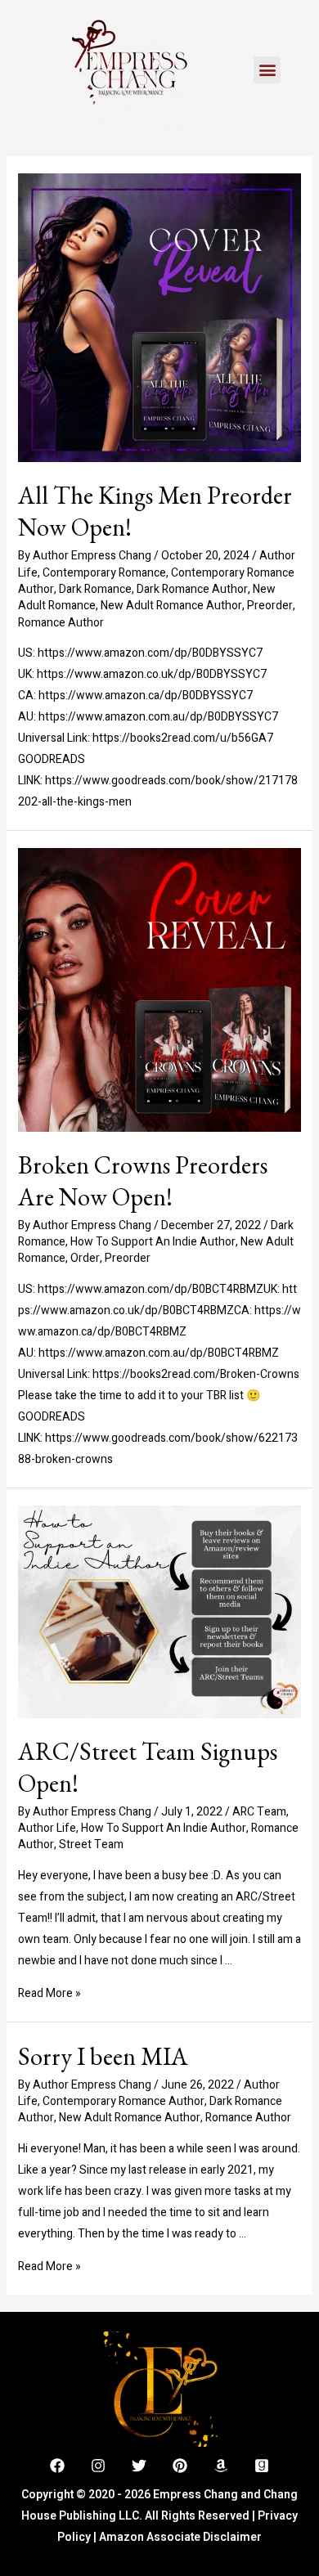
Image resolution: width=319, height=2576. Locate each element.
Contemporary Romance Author (124, 2101)
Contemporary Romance (104, 573)
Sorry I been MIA (103, 2056)
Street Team (91, 1844)
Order (85, 1258)
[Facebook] (57, 2466)
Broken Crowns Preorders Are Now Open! (143, 1181)
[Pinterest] (180, 2466)
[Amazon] (221, 2466)
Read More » (49, 1993)
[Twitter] (139, 2466)
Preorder (270, 606)
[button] (267, 70)
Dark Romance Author (192, 589)
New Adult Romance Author (171, 606)
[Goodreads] (262, 2466)
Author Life (47, 1828)
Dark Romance (95, 589)
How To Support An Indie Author (153, 1242)
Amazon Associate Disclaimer (180, 2537)
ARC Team (259, 1812)
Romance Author (61, 623)
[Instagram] (98, 2466)
